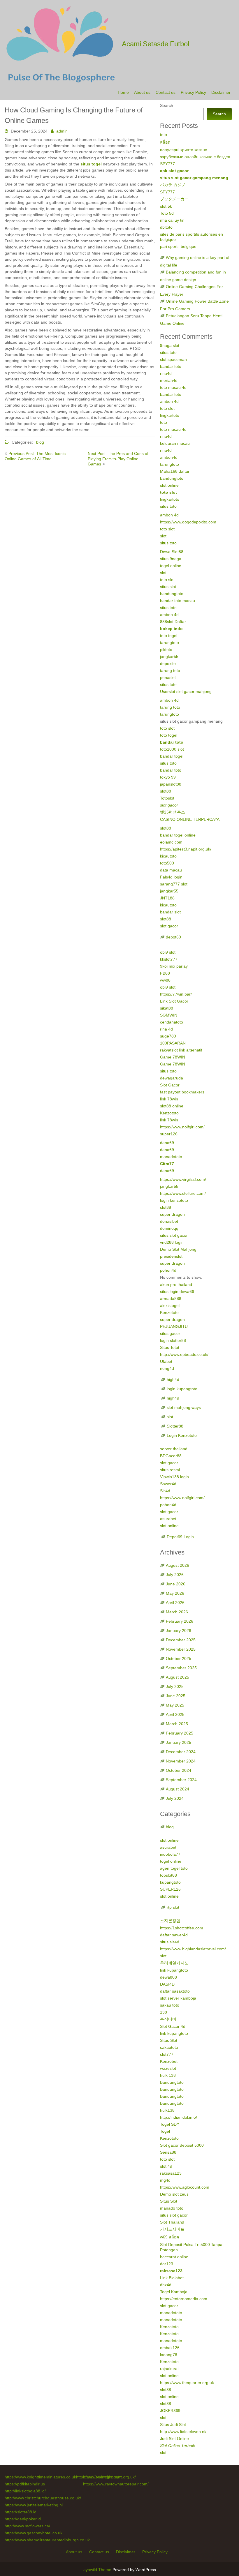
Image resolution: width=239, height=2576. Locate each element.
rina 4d (166, 1029)
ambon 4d (169, 401)
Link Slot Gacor (174, 1001)
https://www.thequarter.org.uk (187, 2383)
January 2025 (179, 1742)
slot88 (166, 791)
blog (40, 442)
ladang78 (169, 2355)
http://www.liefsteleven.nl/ (183, 2432)
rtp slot (173, 1907)
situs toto (168, 352)
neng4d (167, 1368)
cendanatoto (172, 1022)
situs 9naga (171, 559)
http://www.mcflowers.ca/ (27, 2526)
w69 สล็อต (169, 2237)
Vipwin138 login (174, 1477)
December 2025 (181, 1640)
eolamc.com (171, 842)
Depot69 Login (180, 1537)
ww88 (165, 980)
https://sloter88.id (21, 2512)
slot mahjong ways (184, 1407)
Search (167, 105)
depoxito (168, 664)
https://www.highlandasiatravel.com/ (193, 1949)
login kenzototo (174, 1200)
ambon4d (169, 457)
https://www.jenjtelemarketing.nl (34, 2505)
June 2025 (176, 1696)
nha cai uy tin (172, 220)
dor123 (167, 2264)
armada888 (171, 1298)
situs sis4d (170, 1942)
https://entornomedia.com (184, 2299)
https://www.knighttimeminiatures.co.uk (40, 2477)
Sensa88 (168, 2152)
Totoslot (167, 798)
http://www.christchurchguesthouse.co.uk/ (43, 2498)
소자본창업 (170, 1921)
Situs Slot (169, 2040)
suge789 (168, 1036)
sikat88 (167, 1008)
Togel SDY (170, 2124)
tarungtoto (169, 464)
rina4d (166, 373)
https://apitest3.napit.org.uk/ (186, 849)
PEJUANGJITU (174, 1326)
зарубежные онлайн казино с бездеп (195, 157)
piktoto (166, 650)
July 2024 (175, 1798)
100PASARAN (173, 1043)
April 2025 (175, 1714)
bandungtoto (172, 478)
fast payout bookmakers (182, 1092)
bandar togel (172, 756)
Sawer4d (168, 1484)
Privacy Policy (193, 92)
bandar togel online (178, 835)
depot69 (173, 937)
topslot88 (168, 1875)
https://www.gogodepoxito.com (188, 522)
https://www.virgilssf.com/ (183, 1179)
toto (164, 135)
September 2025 (181, 1668)
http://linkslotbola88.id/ (25, 2491)
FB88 (165, 973)
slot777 (167, 2054)
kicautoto (168, 856)
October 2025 (179, 1658)
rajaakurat (169, 2369)
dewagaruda (172, 1078)
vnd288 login (172, 1242)
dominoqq (169, 1228)
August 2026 (178, 1565)
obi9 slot (168, 952)
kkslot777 (169, 959)
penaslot (168, 677)
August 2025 (178, 1677)
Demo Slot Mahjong (178, 1249)
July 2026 (175, 1575)
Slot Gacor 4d (173, 2026)
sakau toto (170, 2005)
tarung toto (170, 671)
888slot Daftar (173, 622)
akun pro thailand (176, 1285)
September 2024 (181, 1780)
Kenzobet (169, 2061)
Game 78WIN (173, 1057)
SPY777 (167, 164)
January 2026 (179, 1631)
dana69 (167, 1143)
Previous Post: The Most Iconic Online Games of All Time (35, 456)
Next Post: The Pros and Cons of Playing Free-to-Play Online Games (118, 459)
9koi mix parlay (174, 966)
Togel (165, 2131)
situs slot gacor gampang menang (194, 178)
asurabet (168, 1519)
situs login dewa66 (177, 1291)
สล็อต (165, 142)
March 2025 (177, 1724)
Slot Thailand (172, 2222)
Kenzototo (169, 1113)
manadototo (171, 1157)
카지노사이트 (172, 2229)
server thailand (174, 1449)
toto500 (167, 863)
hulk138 (167, 2110)
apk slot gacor (174, 171)
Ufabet (166, 1361)
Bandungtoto (172, 2082)
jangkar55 (169, 657)
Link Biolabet (172, 2278)
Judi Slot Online (174, 2439)
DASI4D (167, 1984)
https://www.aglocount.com (185, 2187)
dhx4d (166, 2285)
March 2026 (177, 1612)
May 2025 (175, 1705)
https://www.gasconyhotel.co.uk (34, 2533)
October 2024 (179, 1770)
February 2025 (180, 1733)
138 (164, 2012)
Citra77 (167, 1164)
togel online (171, 566)
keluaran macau (175, 443)
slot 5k (166, 206)
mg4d (165, 2180)
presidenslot (171, 1256)
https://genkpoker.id (23, 2519)
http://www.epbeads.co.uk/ (184, 1354)
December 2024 (181, 1752)
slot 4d (166, 2166)
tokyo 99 (168, 777)
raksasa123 (171, 2173)
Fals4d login (171, 877)
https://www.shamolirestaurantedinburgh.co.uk (47, 2540)
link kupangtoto (174, 1970)
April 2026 (175, 1603)
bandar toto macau (178, 601)
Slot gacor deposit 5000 (182, 2145)
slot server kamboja (178, 1998)
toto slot (167, 408)
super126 (169, 1134)
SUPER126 (170, 1889)
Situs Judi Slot (173, 2425)
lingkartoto (170, 415)
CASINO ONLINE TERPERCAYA (190, 819)
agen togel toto (174, 1868)
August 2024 (178, 1789)
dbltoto (166, 227)
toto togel (169, 636)
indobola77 (170, 1854)
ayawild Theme (98, 2570)
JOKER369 (170, 2411)
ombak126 (170, 2348)
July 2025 (175, 1686)
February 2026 (180, 1621)
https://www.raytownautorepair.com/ (116, 2484)
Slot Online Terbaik (178, 2446)
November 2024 (181, 1761)
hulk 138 (168, 2075)
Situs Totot (170, 1347)
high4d (173, 1379)
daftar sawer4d (174, 1935)
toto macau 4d (173, 387)
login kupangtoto (182, 1389)
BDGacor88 (171, 1456)
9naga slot (170, 345)
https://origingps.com (102, 2477)
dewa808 (168, 1977)
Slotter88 (175, 1426)
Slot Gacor (170, 1085)
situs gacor (170, 1333)
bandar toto (171, 366)
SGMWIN (169, 1015)
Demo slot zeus (174, 2194)
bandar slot (170, 912)
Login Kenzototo (182, 1435)
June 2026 (176, 1584)
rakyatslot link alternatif (181, 1050)
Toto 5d (167, 213)
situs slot (168, 587)
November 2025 (181, 1649)
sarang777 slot (174, 884)
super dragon (172, 1214)
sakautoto (169, 2047)
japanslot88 (171, 784)
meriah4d (169, 380)
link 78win (169, 1099)
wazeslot (168, 2068)
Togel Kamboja (174, 2292)
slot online (169, 485)
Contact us (166, 92)
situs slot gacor (174, 1235)
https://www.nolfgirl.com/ (182, 1127)
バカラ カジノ (173, 185)
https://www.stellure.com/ (183, 1193)
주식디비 (168, 2019)
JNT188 (167, 898)
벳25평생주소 (173, 812)
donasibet (169, 1221)
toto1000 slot (172, 749)
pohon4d (168, 1270)
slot (163, 536)
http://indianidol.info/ (179, 2117)
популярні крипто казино (184, 150)
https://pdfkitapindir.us (25, 2484)
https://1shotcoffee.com (182, 1928)
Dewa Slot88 (172, 552)
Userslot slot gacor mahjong (186, 691)
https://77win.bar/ (176, 994)
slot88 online (172, 1106)
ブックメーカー (174, 199)
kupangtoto (170, 1882)
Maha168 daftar (175, 471)
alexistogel (170, 1305)
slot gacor (169, 805)
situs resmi (170, 1470)
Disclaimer (221, 92)
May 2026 (175, 1593)
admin (62, 131)
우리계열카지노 (174, 1963)
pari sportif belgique (178, 246)
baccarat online (174, 2257)
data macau (171, 870)
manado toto (172, 2208)
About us (142, 92)
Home (123, 92)
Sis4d (165, 1491)
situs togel (91, 164)
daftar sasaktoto (175, 1991)
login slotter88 (173, 1340)
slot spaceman (173, 359)
